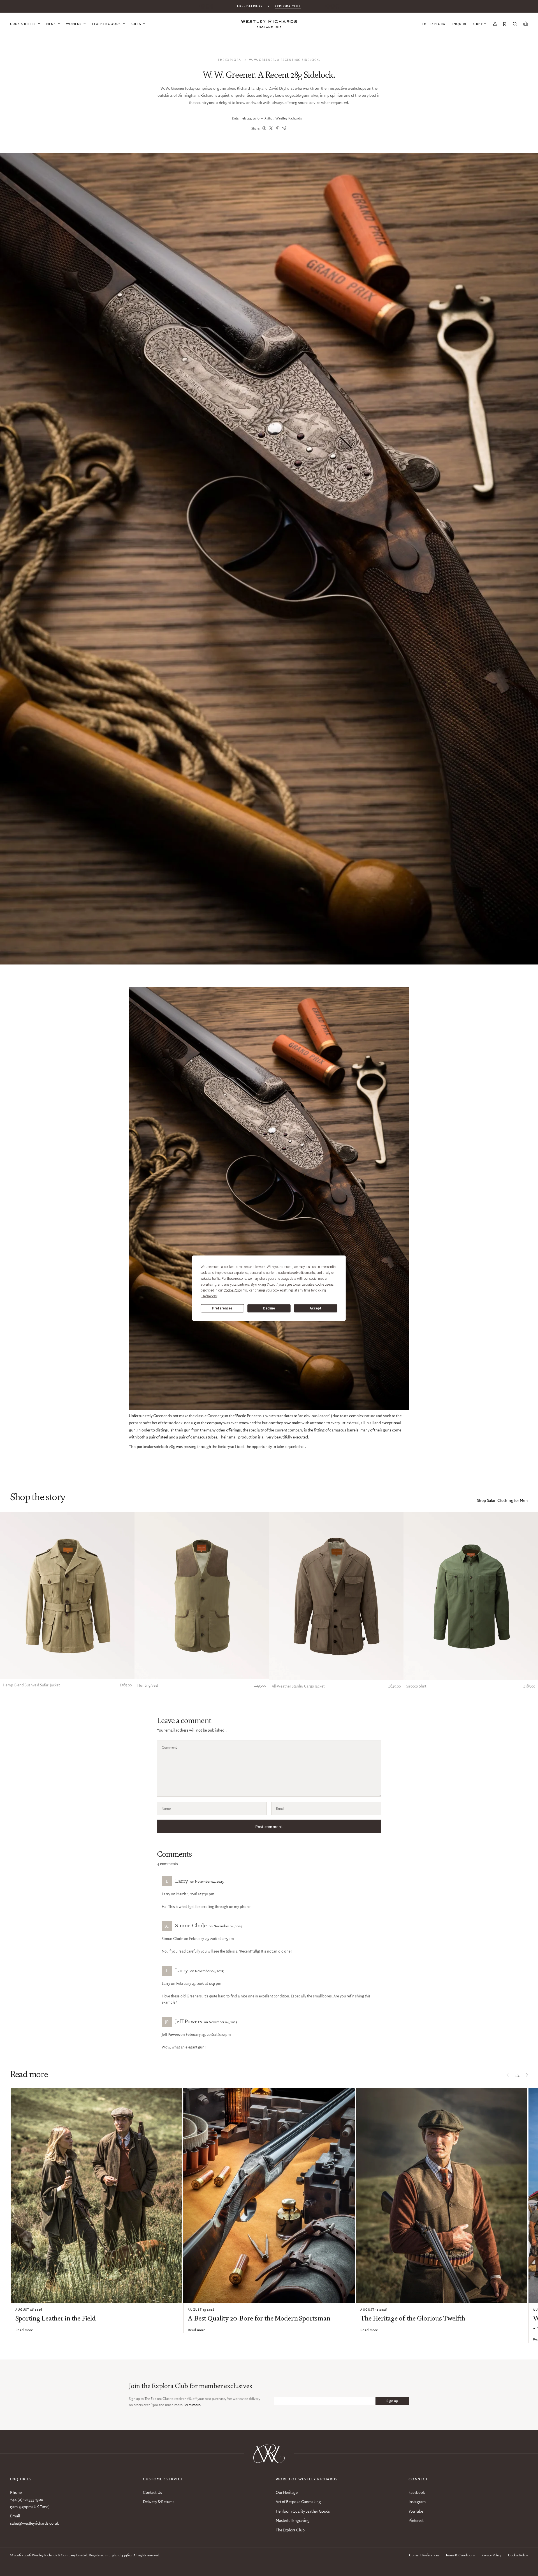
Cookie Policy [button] (233, 1290)
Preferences (222, 1308)
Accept (316, 1308)
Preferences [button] (209, 1296)
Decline (269, 1308)
